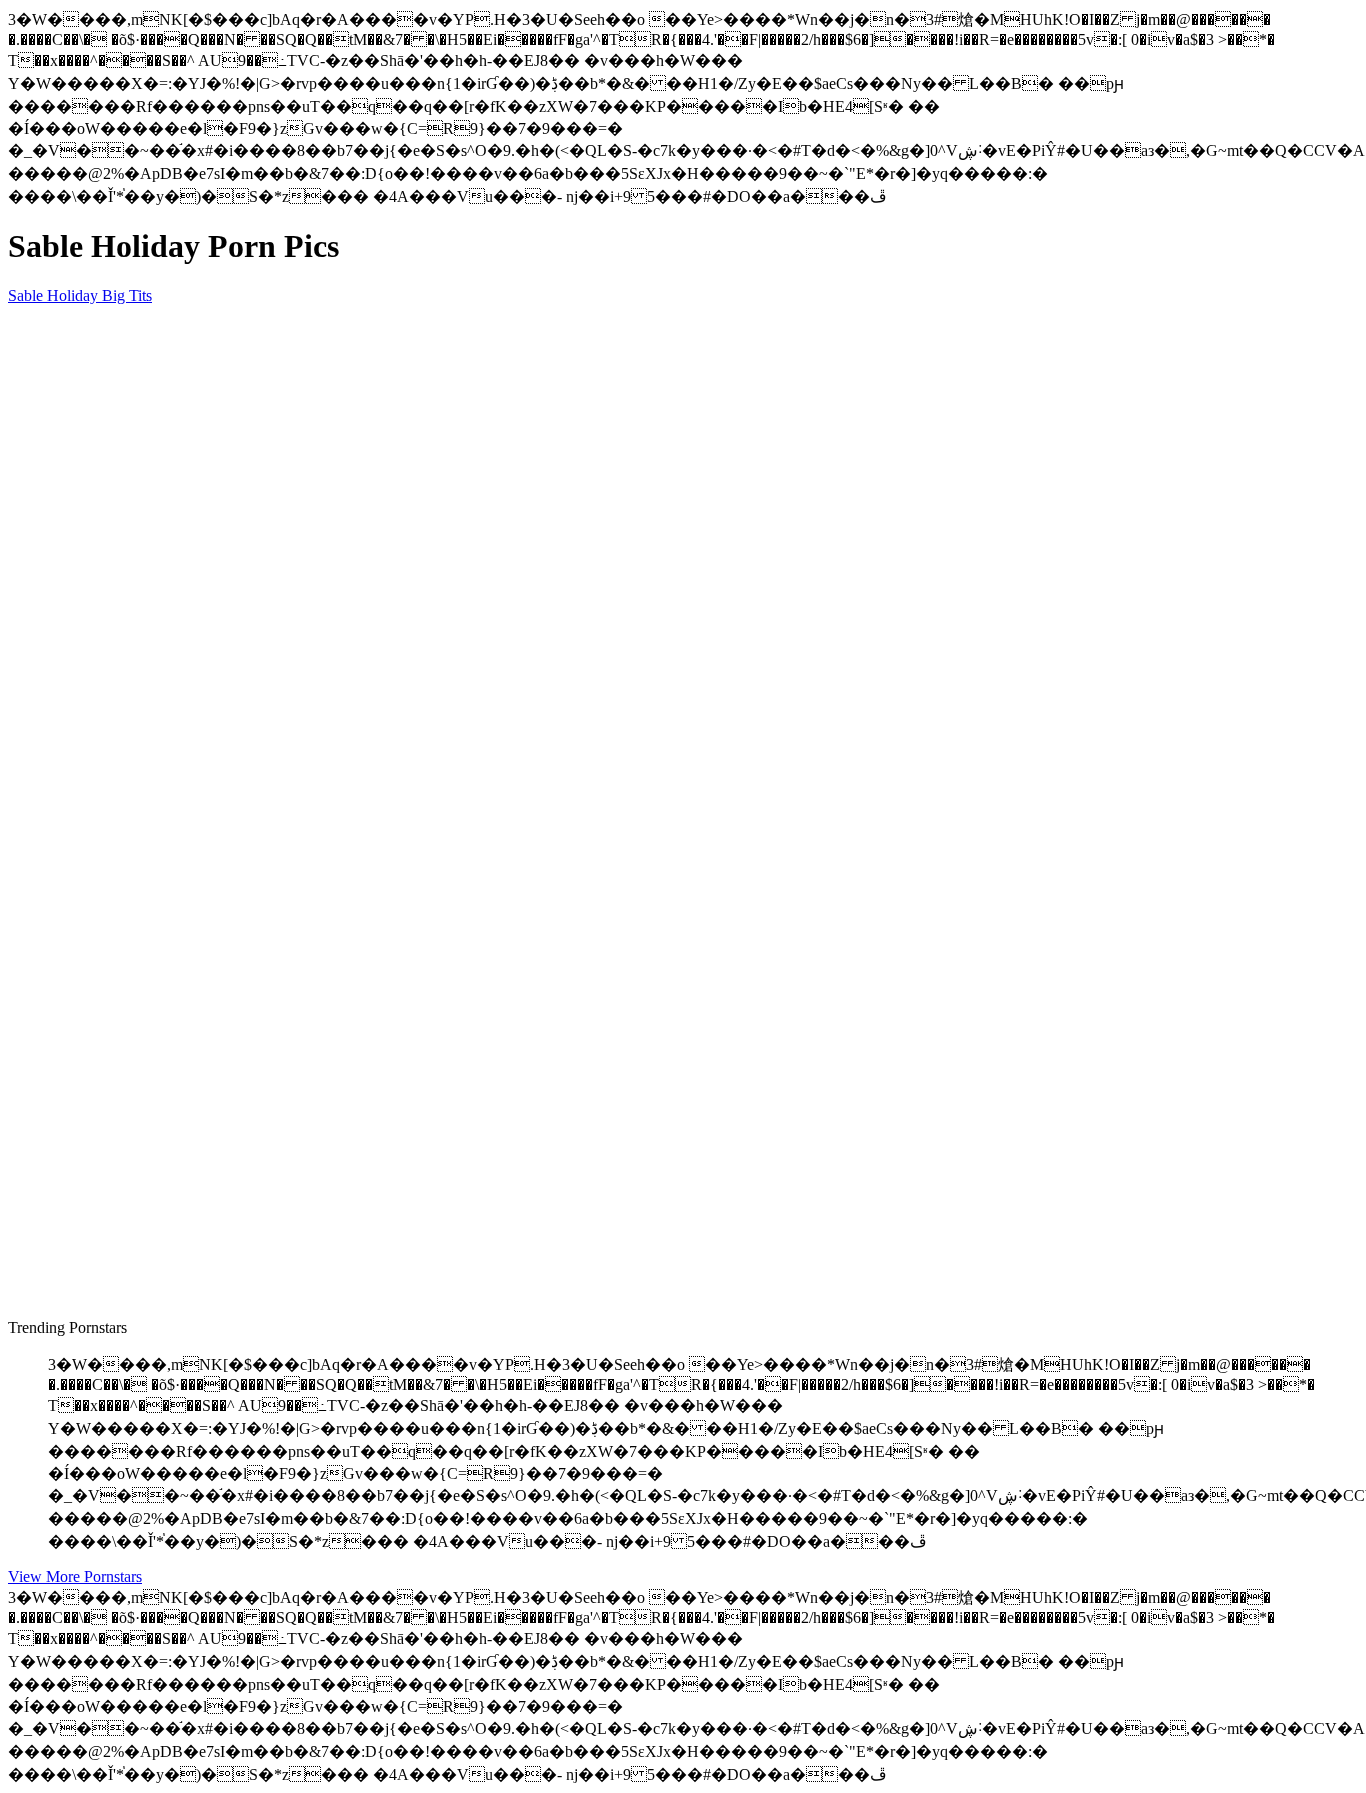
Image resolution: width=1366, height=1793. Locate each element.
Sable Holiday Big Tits (80, 295)
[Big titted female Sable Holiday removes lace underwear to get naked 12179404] (198, 765)
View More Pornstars (75, 1576)
